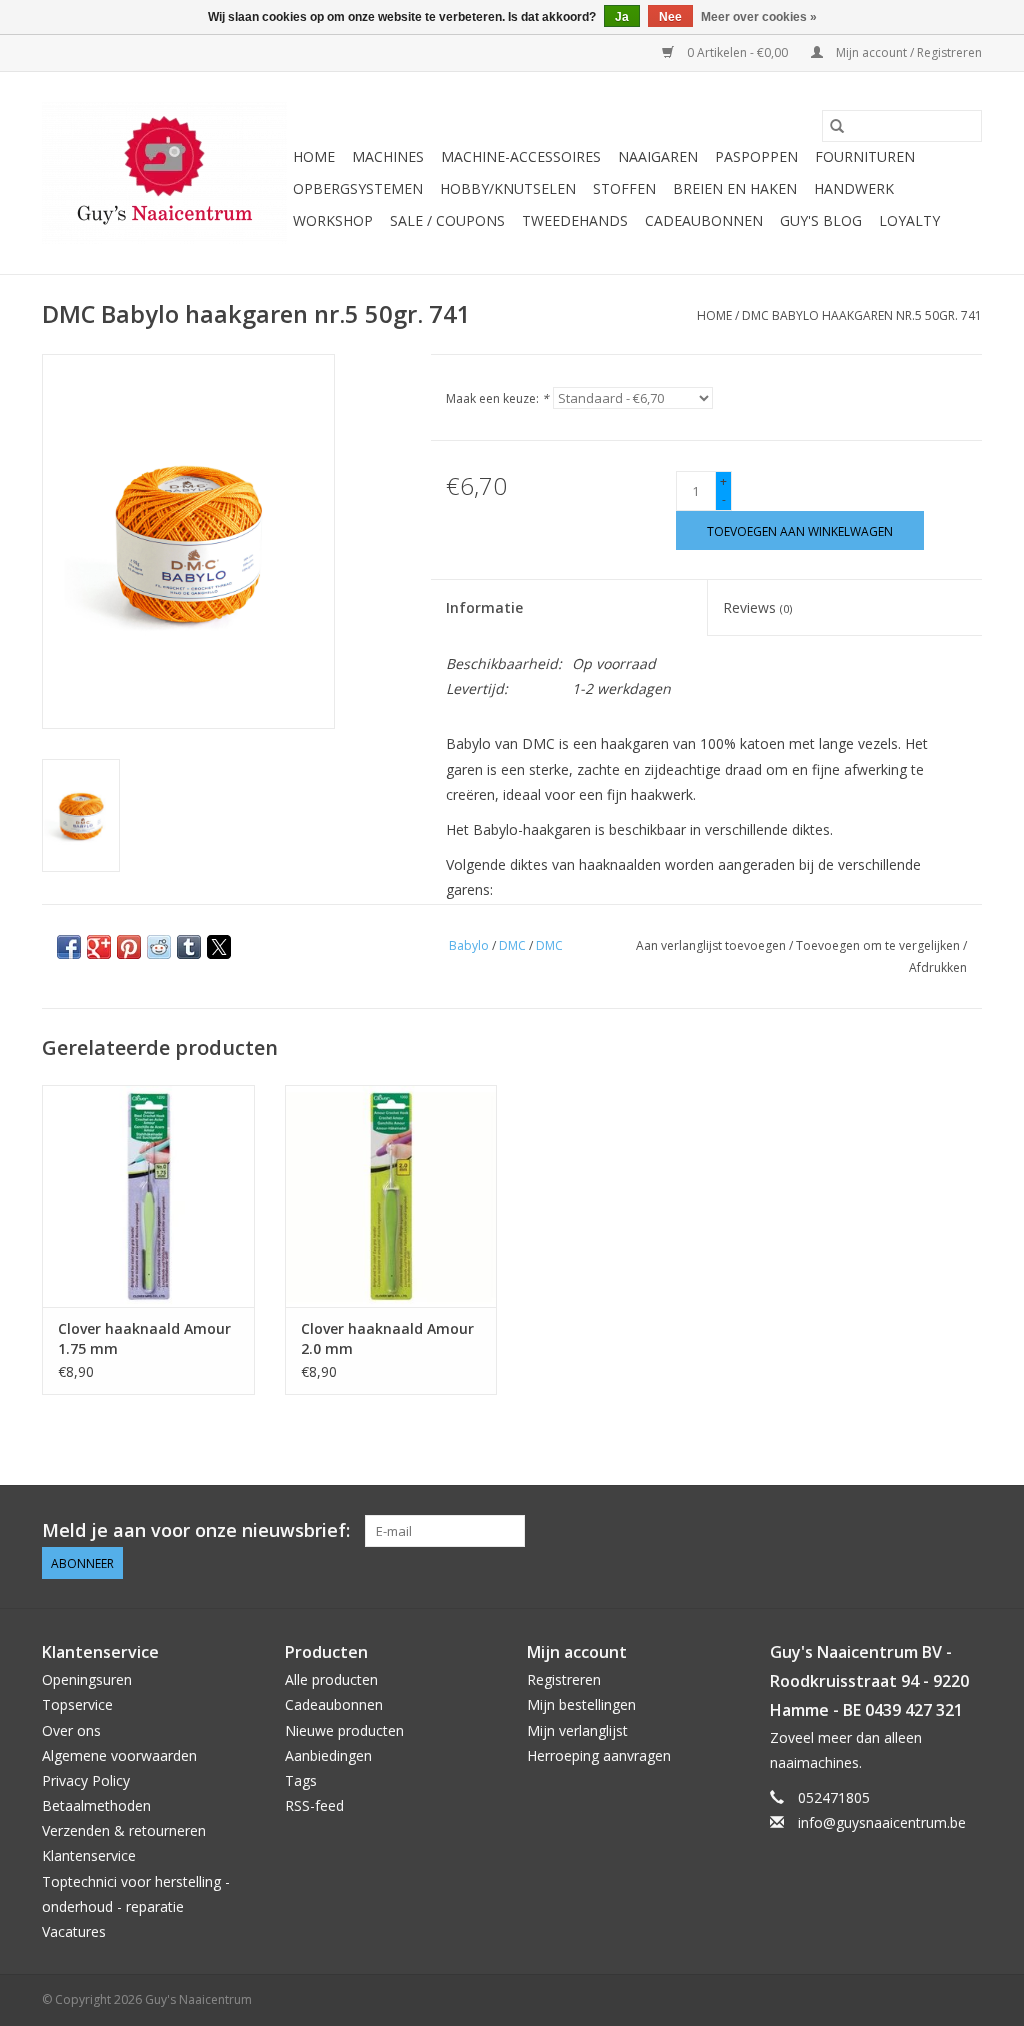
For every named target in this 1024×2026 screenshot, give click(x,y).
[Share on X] (219, 947)
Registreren (564, 1679)
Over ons (71, 1730)
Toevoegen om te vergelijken (879, 945)
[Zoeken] (837, 126)
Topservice (77, 1704)
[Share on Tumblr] (189, 947)
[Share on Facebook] (69, 947)
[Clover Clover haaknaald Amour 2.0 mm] (391, 1196)
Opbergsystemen (358, 188)
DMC (512, 945)
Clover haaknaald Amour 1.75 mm (144, 1338)
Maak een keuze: (497, 398)
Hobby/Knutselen (508, 188)
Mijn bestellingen (581, 1704)
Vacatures (74, 1931)
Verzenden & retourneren (124, 1830)
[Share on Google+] (99, 947)
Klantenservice (89, 1855)
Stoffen (624, 188)
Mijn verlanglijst (577, 1730)
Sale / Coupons (447, 220)
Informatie (484, 607)
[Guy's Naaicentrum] (164, 173)
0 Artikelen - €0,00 (737, 52)
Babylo (469, 945)
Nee (670, 17)
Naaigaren (658, 156)
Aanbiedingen (328, 1755)
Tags (301, 1780)
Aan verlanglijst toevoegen (712, 945)
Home (314, 156)
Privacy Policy (86, 1780)
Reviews (757, 607)
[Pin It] (129, 947)
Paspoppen (756, 156)
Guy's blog (821, 220)
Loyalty (909, 220)
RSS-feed (314, 1805)
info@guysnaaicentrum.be (882, 1822)
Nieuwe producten (344, 1730)
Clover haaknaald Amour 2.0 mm (387, 1338)
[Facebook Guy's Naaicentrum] (894, 1531)
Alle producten (331, 1679)
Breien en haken (735, 188)
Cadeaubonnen (704, 220)
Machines (388, 156)
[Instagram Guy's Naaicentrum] (966, 1531)
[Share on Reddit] (159, 947)
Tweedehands (575, 220)
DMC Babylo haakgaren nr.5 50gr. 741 (862, 315)
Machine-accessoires (521, 156)
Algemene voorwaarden (119, 1755)
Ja (622, 17)
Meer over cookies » (759, 17)
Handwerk (854, 188)
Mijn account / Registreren (907, 52)
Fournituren (865, 156)
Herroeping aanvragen (599, 1755)
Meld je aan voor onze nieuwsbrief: (196, 1530)
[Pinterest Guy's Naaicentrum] (930, 1531)
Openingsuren (87, 1679)
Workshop (333, 220)
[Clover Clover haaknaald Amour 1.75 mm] (148, 1196)
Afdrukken (938, 967)
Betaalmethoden (96, 1805)
